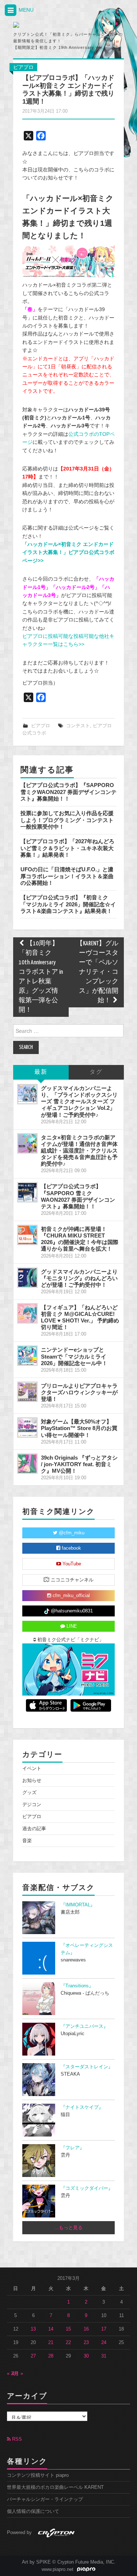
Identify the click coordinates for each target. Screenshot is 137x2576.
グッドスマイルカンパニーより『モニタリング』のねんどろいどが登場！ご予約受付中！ (79, 1278)
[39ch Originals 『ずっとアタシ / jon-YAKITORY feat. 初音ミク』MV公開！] (27, 1464)
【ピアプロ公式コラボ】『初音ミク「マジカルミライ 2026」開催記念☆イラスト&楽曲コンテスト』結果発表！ (68, 904)
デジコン (32, 1805)
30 (86, 2356)
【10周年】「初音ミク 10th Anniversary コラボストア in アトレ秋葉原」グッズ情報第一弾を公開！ (41, 977)
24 (104, 2343)
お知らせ (32, 1781)
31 (104, 2356)
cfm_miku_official (71, 1596)
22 (68, 2343)
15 (68, 2329)
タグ (96, 1072)
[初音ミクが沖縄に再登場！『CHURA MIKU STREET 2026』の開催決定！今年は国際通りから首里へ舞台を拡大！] (27, 1235)
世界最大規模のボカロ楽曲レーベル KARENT (55, 2487)
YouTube (71, 1564)
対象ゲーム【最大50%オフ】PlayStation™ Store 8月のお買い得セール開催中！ (79, 1428)
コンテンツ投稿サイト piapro (38, 2475)
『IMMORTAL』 (78, 1905)
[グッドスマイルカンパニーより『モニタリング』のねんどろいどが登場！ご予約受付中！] (27, 1278)
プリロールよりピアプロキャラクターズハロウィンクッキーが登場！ (79, 1392)
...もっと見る (68, 2228)
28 (51, 2356)
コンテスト (78, 726)
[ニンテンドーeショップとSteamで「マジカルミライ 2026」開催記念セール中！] (27, 1356)
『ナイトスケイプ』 (82, 2107)
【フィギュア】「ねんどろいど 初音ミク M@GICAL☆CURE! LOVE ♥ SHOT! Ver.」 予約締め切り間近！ (80, 1317)
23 (86, 2343)
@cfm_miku (71, 1533)
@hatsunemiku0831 (71, 1611)
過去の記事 (34, 1829)
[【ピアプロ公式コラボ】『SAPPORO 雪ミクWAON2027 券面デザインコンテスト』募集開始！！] (27, 1192)
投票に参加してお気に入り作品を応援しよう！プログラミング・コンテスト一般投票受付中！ (67, 820)
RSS (16, 2439)
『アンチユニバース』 (84, 2026)
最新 (41, 1072)
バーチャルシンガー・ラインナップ (45, 2499)
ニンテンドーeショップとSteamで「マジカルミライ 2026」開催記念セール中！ (74, 1356)
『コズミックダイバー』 (87, 2188)
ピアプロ (23, 67)
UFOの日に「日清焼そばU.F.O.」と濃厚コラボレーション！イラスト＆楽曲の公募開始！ (67, 876)
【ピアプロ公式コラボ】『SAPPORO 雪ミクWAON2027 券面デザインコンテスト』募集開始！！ (68, 792)
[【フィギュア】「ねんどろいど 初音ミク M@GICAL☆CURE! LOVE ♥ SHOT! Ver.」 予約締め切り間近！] (27, 1313)
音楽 (27, 1841)
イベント (32, 1769)
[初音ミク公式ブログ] (46, 25)
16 (86, 2329)
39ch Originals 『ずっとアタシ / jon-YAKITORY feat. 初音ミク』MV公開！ (79, 1464)
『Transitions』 (77, 1986)
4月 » (17, 2374)
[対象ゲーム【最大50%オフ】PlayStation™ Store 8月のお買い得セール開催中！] (27, 1428)
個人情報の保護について (33, 2511)
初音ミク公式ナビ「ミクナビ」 (70, 1640)
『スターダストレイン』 (87, 2067)
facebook (71, 1548)
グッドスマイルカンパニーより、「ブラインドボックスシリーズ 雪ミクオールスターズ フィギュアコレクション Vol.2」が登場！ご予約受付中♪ (79, 1101)
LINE (71, 1626)
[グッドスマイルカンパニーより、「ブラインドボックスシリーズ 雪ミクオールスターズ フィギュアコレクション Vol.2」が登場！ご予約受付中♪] (27, 1094)
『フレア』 (73, 2148)
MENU (25, 10)
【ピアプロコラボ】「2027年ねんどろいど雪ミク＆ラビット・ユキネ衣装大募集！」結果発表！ (67, 848)
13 (33, 2329)
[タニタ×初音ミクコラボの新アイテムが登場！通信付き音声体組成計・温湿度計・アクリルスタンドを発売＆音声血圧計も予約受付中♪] (27, 1143)
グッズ (29, 1793)
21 (51, 2343)
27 (33, 2356)
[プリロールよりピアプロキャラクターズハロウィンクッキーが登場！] (27, 1392)
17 (104, 2329)
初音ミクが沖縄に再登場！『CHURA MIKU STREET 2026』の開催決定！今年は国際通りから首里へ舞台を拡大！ (80, 1239)
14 (51, 2329)
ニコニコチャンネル (71, 1580)
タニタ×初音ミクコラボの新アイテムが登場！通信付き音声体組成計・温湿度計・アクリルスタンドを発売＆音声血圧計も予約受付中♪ (79, 1151)
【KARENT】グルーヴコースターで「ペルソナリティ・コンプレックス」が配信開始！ (97, 972)
